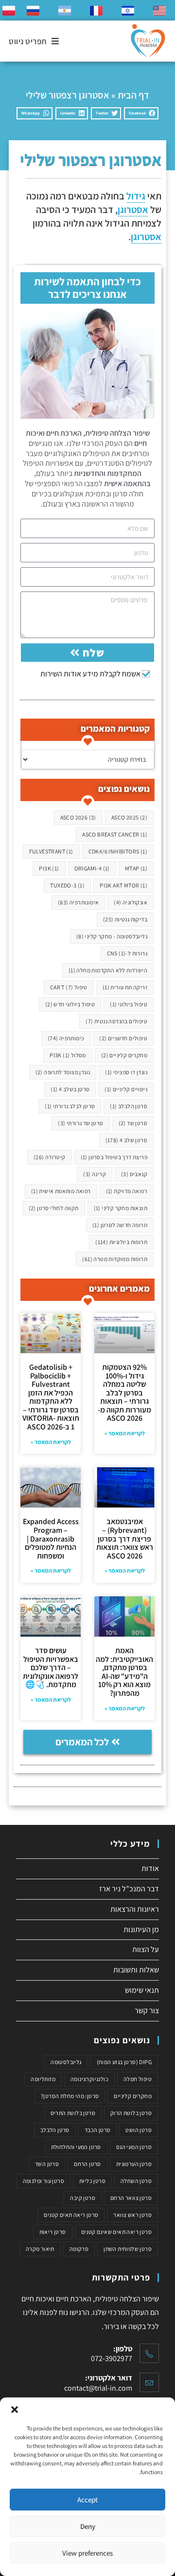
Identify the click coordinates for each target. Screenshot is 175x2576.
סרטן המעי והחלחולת (76, 2147)
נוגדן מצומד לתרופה (63, 1072)
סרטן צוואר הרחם (131, 2198)
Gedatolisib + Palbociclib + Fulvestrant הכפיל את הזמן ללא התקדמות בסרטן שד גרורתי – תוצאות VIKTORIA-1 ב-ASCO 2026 (51, 1397)
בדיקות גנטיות (125, 919)
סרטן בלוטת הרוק (131, 2113)
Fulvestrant (51, 851)
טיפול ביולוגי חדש (70, 1004)
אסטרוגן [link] (133, 210)
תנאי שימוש (142, 1990)
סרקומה (79, 2249)
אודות (150, 1868)
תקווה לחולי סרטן (54, 1208)
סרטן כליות (92, 2181)
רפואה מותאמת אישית (61, 1191)
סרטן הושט (139, 2130)
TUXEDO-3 (67, 885)
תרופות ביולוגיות (121, 1242)
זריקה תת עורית (125, 987)
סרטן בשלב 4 (70, 1089)
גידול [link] (136, 196)
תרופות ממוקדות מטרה (115, 1259)
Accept (87, 2500)
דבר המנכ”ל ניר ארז (129, 1889)
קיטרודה (50, 1157)
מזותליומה (43, 2079)
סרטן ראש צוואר (132, 2215)
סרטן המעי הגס (134, 2147)
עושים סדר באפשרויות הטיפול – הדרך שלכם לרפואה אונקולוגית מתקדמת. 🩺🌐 (51, 1667)
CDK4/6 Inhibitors (118, 851)
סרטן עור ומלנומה (44, 2181)
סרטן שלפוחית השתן (128, 2249)
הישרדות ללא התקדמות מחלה (108, 970)
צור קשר (147, 2010)
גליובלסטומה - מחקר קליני (112, 936)
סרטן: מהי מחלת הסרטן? (70, 2096)
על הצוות (146, 1949)
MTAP (136, 868)
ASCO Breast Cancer (115, 834)
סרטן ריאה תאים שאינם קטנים (116, 2232)
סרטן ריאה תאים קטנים (71, 2215)
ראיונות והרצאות (135, 1909)
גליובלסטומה (66, 2062)
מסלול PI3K (68, 1055)
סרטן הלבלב (129, 1106)
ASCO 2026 (78, 817)
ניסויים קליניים (126, 1089)
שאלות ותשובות (136, 1970)
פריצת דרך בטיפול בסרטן (114, 1157)
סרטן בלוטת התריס (73, 2113)
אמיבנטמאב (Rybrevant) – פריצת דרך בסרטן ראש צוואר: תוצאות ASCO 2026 (125, 1538)
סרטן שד (133, 1123)
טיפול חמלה (138, 2079)
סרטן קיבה (83, 2198)
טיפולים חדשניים (123, 1038)
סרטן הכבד (98, 2130)
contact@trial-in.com (98, 2388)
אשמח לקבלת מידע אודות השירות (90, 674)
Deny (88, 2526)
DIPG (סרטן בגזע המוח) (124, 2062)
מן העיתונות (141, 1929)
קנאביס (134, 1174)
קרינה (95, 1174)
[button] (15, 2410)
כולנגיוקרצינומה (89, 2079)
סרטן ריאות (53, 2232)
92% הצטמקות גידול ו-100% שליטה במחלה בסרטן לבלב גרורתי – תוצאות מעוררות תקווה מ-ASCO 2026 (124, 1393)
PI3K (49, 868)
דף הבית (133, 95)
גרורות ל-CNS (127, 953)
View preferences (87, 2553)
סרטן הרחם (87, 2164)
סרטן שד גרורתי (80, 1123)
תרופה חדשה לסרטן (120, 1225)
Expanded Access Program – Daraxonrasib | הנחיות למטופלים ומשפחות (51, 1538)
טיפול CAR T (69, 987)
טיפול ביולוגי (129, 1004)
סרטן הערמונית (134, 2164)
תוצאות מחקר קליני (121, 1208)
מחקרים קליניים (124, 1055)
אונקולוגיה (131, 902)
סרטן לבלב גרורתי (70, 1106)
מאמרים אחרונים (119, 1288)
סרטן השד (47, 2164)
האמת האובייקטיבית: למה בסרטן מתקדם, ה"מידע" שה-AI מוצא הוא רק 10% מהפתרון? (124, 1672)
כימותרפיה (66, 1038)
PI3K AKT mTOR (123, 885)
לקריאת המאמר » (125, 1433)
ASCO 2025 (129, 817)
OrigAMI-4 (92, 868)
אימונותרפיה (78, 902)
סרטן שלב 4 (126, 1140)
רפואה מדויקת (127, 1191)
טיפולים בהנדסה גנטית (116, 1021)
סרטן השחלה (136, 2181)
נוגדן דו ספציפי (126, 1072)
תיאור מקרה (40, 2249)
